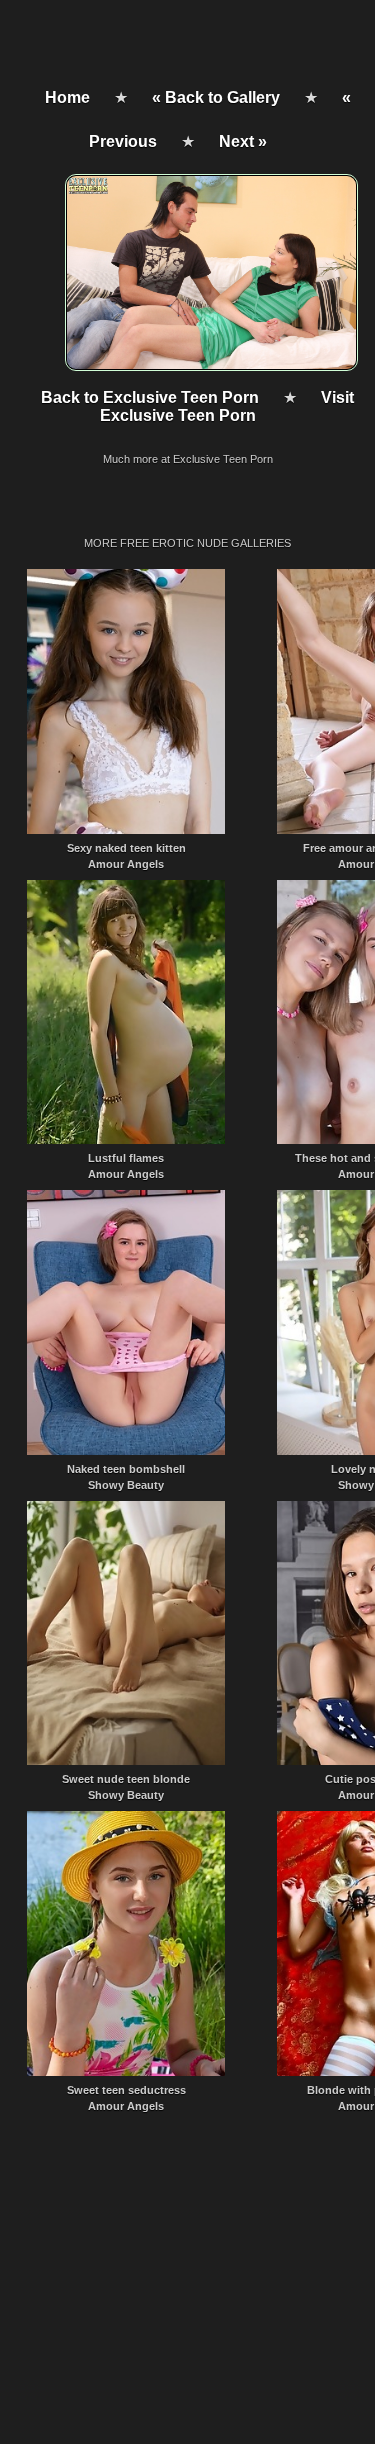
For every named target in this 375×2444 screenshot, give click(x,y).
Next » (243, 141)
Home (67, 97)
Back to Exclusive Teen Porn (150, 397)
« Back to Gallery (216, 97)
